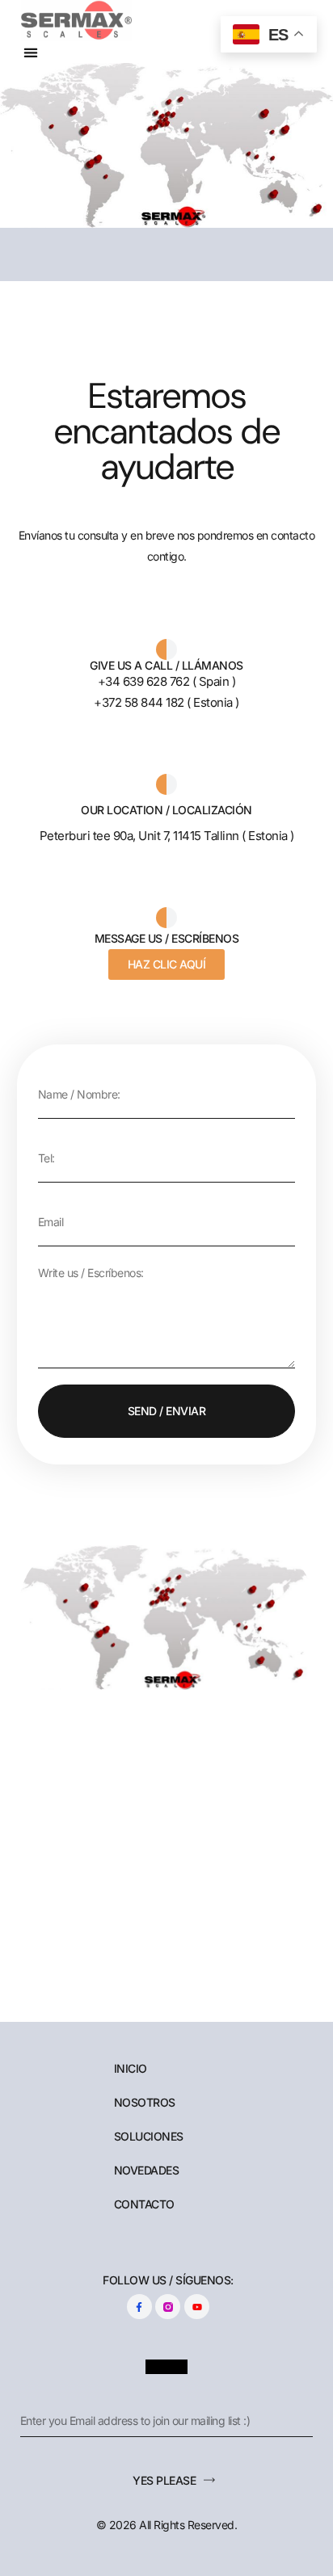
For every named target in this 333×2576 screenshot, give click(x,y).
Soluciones (149, 2137)
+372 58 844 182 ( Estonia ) (166, 702)
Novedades (147, 2170)
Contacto (144, 2204)
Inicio (131, 2069)
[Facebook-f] (139, 2307)
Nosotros (145, 2103)
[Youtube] (197, 2307)
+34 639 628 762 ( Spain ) (167, 681)
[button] (31, 52)
